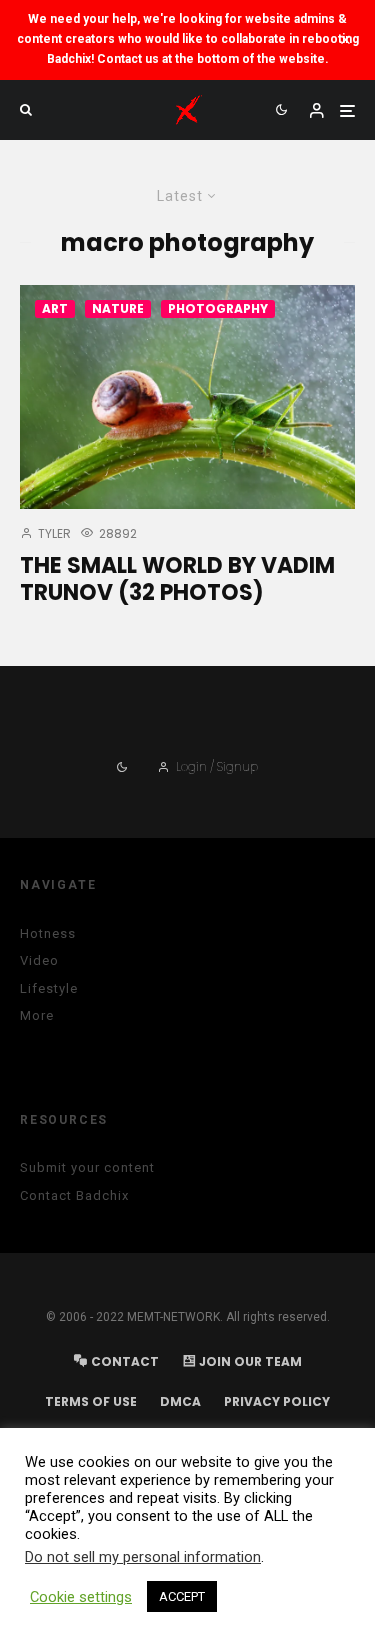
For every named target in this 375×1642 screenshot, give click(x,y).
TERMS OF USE (91, 1401)
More (37, 1015)
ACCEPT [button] (182, 1596)
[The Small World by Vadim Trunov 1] (187, 397)
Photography (218, 308)
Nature (118, 308)
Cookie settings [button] (81, 1597)
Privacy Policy (277, 1401)
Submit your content (87, 1167)
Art (55, 308)
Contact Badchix (74, 1195)
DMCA (180, 1401)
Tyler (53, 533)
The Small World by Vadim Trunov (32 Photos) (177, 579)
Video (39, 960)
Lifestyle (49, 988)
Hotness (48, 933)
